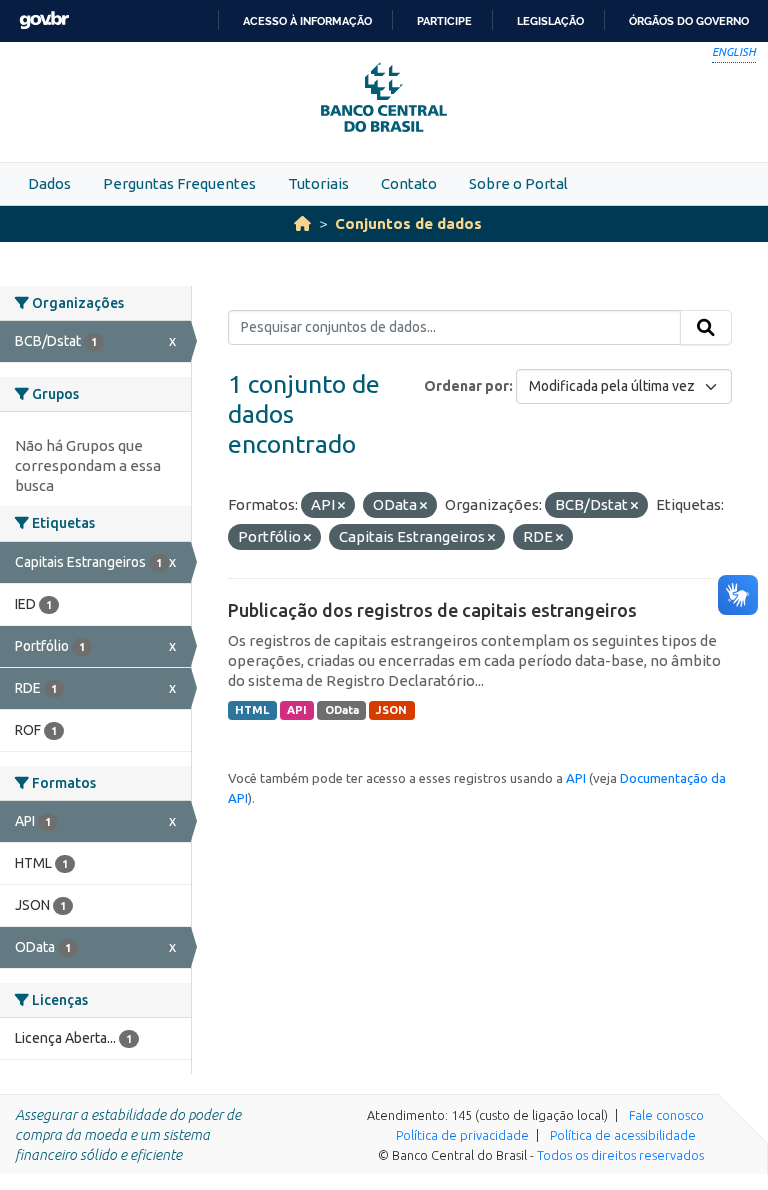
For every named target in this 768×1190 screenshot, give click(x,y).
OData (342, 710)
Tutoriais (318, 183)
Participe (444, 21)
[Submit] (706, 328)
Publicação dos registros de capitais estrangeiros (432, 610)
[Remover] (341, 506)
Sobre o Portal (518, 183)
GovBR (44, 20)
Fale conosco (666, 1115)
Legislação (550, 21)
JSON (391, 710)
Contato (409, 183)
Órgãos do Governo (689, 21)
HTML (252, 710)
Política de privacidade (462, 1135)
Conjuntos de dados (408, 223)
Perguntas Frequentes (179, 183)
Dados (49, 183)
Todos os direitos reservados (620, 1155)
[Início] (302, 223)
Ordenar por (466, 386)
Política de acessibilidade (623, 1135)
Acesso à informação (307, 21)
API (297, 710)
